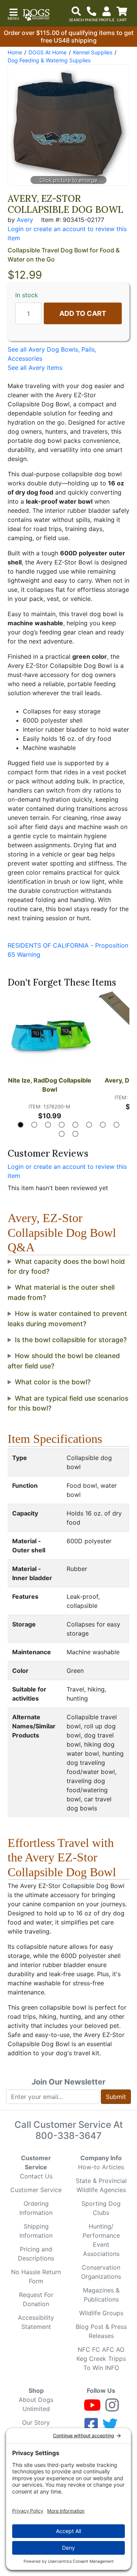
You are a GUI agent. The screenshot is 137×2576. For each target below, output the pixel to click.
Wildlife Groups (101, 2313)
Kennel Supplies (93, 52)
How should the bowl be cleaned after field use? (64, 1361)
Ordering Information (36, 2208)
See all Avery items (35, 368)
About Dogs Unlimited (36, 2404)
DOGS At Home (48, 52)
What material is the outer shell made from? (61, 1292)
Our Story (36, 2422)
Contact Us (36, 2176)
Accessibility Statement (36, 2322)
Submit (116, 2097)
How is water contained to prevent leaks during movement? (67, 1318)
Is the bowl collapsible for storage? (71, 1340)
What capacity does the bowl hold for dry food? (66, 1266)
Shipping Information (36, 2231)
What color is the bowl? (53, 1382)
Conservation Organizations (101, 2272)
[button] (13, 13)
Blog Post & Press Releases (101, 2331)
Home (15, 52)
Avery (25, 220)
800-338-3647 (68, 2136)
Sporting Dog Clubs (101, 2208)
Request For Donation (36, 2299)
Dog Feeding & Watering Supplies (49, 60)
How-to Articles (101, 2167)
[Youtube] (92, 2408)
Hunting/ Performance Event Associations (101, 2240)
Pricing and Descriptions (36, 2254)
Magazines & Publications (101, 2295)
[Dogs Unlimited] (36, 15)
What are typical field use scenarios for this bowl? (68, 1403)
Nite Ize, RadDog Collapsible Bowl (50, 1085)
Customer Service (36, 2190)
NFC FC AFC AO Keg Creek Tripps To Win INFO (101, 2359)
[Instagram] (112, 2408)
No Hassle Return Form (36, 2276)
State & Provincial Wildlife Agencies (101, 2185)
